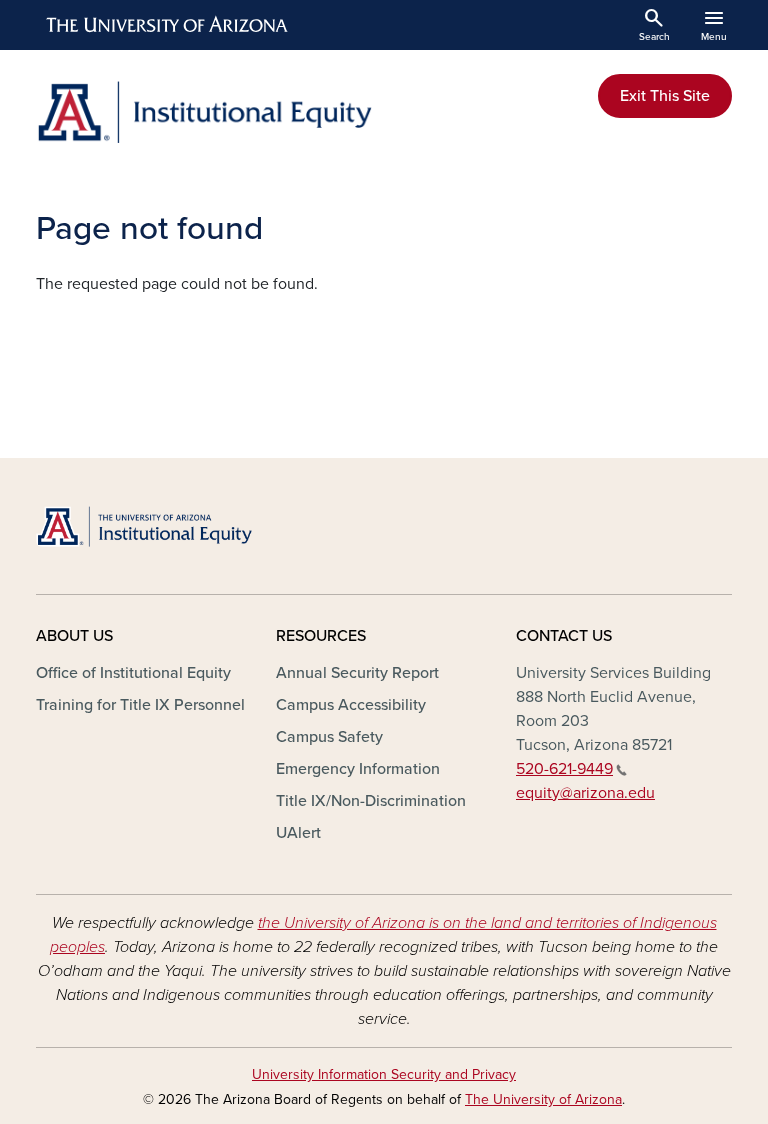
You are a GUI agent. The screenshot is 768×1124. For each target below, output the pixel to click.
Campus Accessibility (351, 705)
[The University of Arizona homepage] (168, 25)
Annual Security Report (357, 673)
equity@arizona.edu (585, 793)
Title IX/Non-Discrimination (371, 801)
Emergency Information (358, 769)
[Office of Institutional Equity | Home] (204, 112)
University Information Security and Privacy (384, 1074)
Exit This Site (665, 96)
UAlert (298, 833)
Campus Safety (329, 737)
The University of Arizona (543, 1099)
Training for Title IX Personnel (140, 705)
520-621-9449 (564, 769)
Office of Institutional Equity (133, 673)
